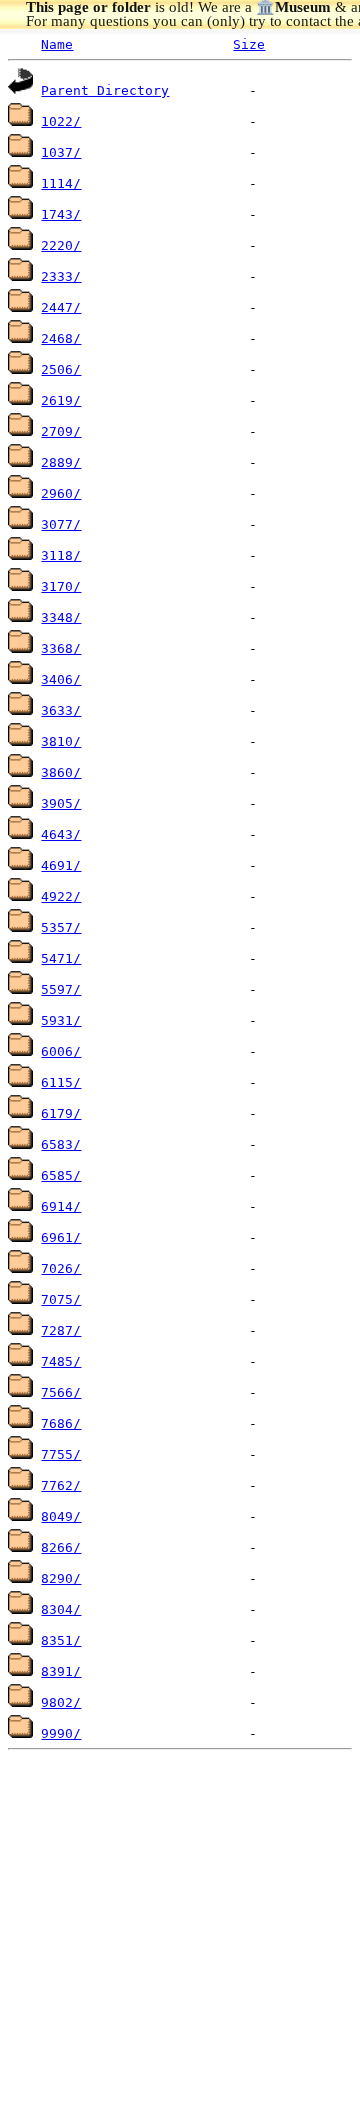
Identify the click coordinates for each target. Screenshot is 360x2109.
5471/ (61, 958)
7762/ (61, 1485)
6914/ (61, 1206)
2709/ (61, 431)
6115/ (61, 1082)
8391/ (61, 1671)
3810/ (61, 741)
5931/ (61, 1020)
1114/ (61, 183)
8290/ (61, 1578)
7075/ (61, 1299)
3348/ (61, 617)
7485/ (61, 1361)
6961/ (61, 1237)
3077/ (61, 524)
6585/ (61, 1175)
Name (57, 44)
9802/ (61, 1702)
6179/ (61, 1113)
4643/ (61, 834)
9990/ (61, 1733)
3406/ (61, 679)
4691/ (61, 865)
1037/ (61, 152)
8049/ (61, 1516)
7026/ (61, 1268)
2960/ (61, 493)
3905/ (61, 803)
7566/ (61, 1392)
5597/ (61, 989)
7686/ (61, 1423)
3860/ (61, 772)
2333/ (61, 276)
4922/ (61, 896)
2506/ (61, 369)
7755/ (61, 1454)
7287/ (61, 1330)
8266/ (61, 1547)
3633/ (61, 710)
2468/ (61, 338)
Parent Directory (105, 90)
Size (249, 44)
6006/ (61, 1051)
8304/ (61, 1609)
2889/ (61, 462)
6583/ (61, 1144)
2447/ (61, 307)
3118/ (61, 555)
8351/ (61, 1640)
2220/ (61, 245)
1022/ (61, 121)
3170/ (61, 586)
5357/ (61, 927)
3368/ (61, 648)
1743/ (61, 214)
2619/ (61, 400)
